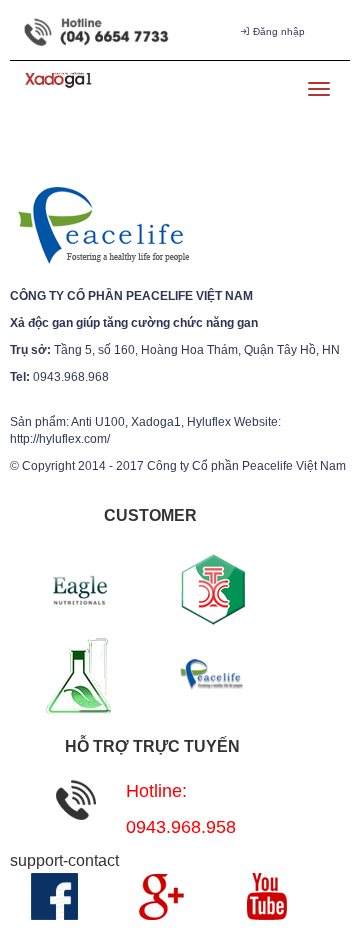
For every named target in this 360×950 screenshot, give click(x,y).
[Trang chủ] (56, 88)
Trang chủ (135, 91)
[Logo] (103, 226)
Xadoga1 (231, 91)
